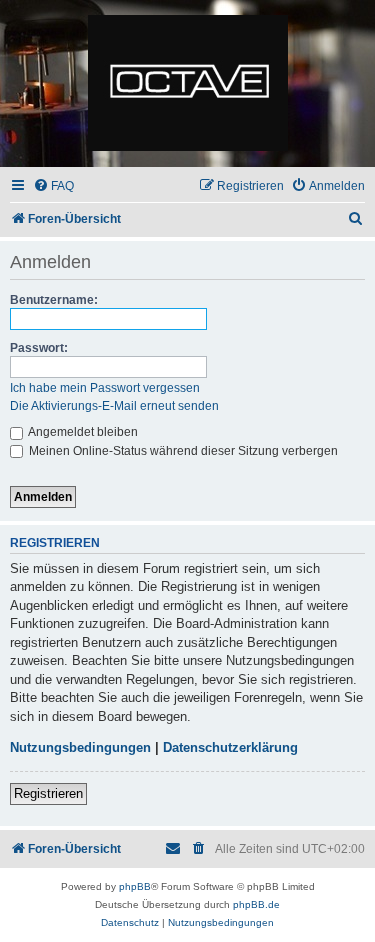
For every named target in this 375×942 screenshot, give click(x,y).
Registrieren (48, 793)
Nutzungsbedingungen (80, 747)
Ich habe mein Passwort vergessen (105, 388)
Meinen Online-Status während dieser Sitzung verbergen (182, 451)
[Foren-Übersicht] (187, 84)
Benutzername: (54, 300)
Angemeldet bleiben (82, 432)
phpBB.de (256, 904)
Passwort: (39, 348)
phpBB (135, 886)
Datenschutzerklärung (230, 747)
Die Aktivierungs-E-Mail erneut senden (114, 406)
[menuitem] (53, 186)
